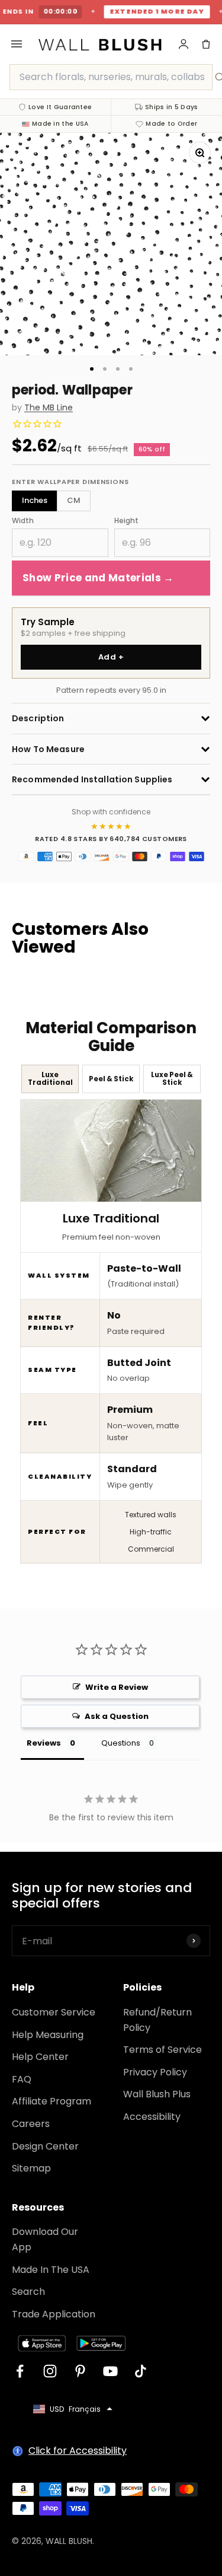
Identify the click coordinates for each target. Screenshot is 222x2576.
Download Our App (45, 2239)
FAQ (22, 2079)
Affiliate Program (52, 2101)
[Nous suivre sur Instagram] (50, 2371)
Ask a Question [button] (117, 1716)
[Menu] (17, 44)
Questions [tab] (121, 1743)
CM (74, 500)
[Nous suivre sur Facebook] (20, 2371)
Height (126, 520)
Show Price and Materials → (98, 578)
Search (28, 2292)
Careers (31, 2124)
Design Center (45, 2146)
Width (23, 520)
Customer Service (54, 2012)
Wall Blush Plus (157, 2094)
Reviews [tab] (44, 1743)
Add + (111, 657)
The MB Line (49, 408)
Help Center (40, 2057)
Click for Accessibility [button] (78, 2451)
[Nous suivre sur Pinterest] (80, 2371)
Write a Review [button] (117, 1687)
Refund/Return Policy (157, 2020)
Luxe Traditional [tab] (50, 1079)
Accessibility (152, 2117)
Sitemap (31, 2168)
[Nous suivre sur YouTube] (110, 2371)
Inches (35, 500)
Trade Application (54, 2314)
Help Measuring (48, 2035)
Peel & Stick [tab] (111, 1079)
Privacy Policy (155, 2072)
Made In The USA (51, 2270)
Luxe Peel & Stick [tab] (172, 1079)
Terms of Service (163, 2050)
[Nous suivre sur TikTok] (141, 2371)
